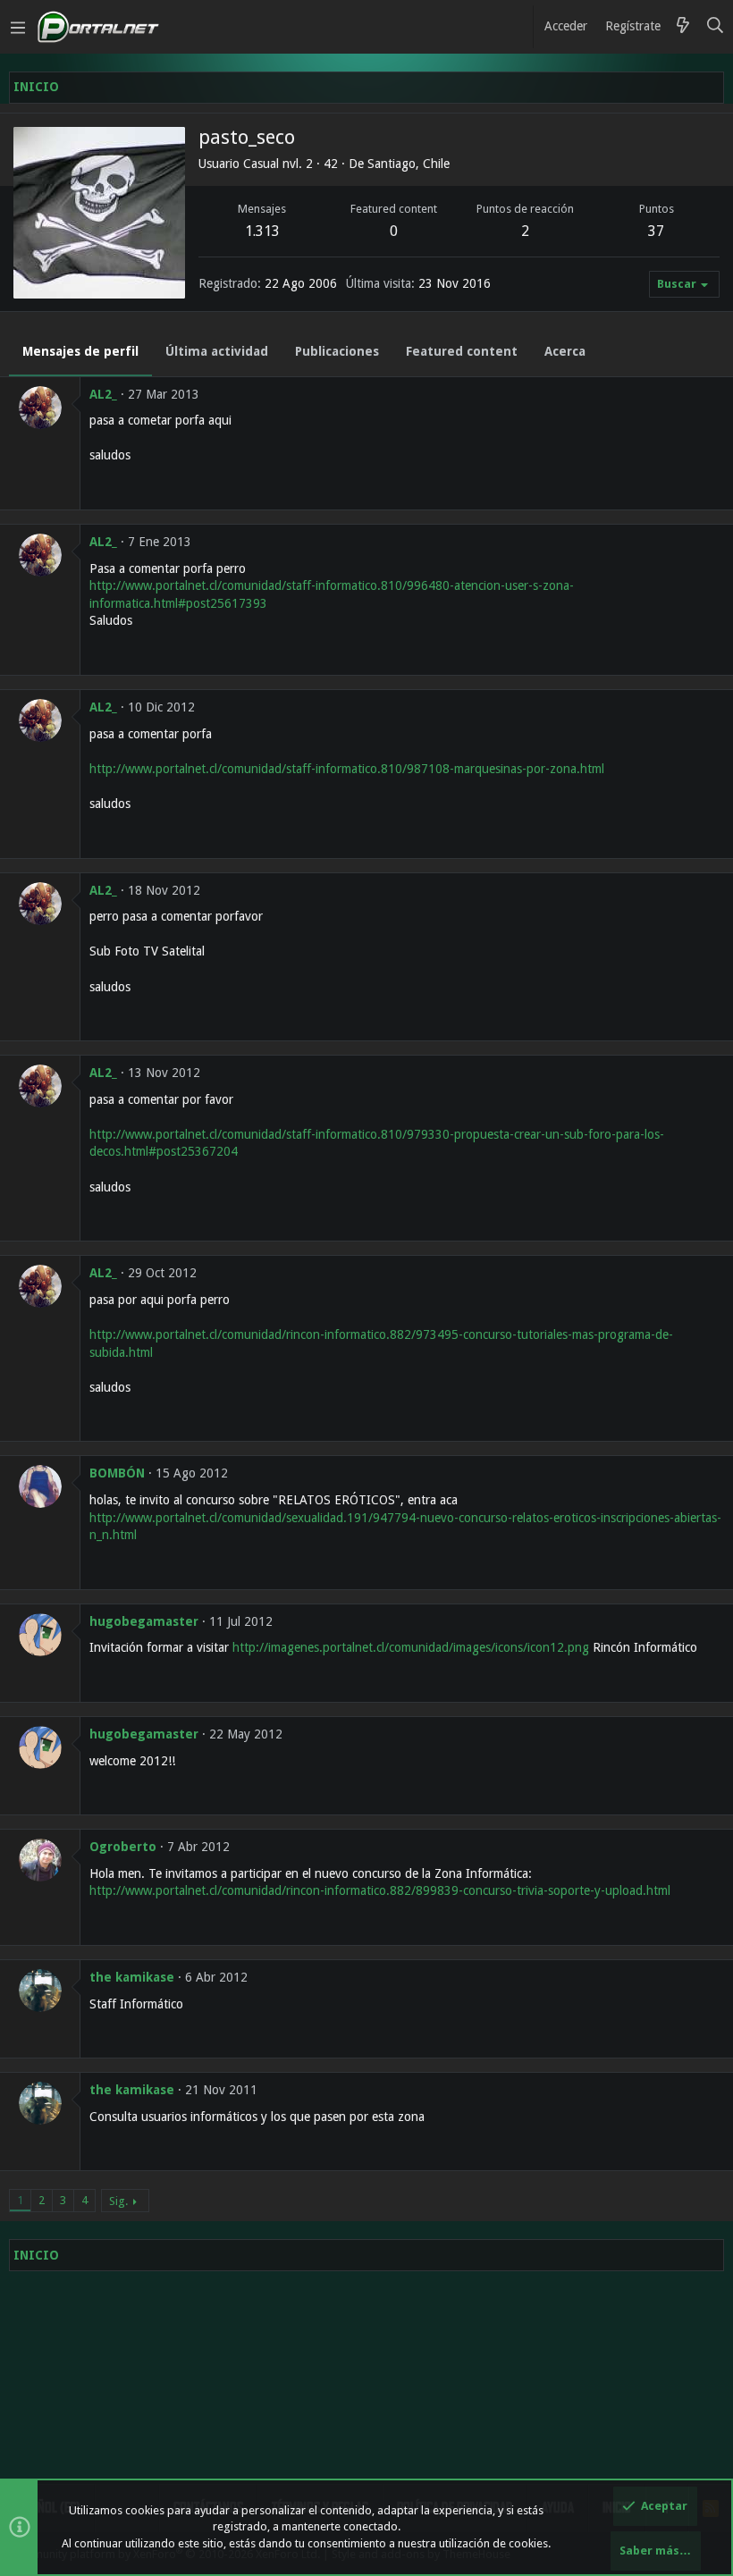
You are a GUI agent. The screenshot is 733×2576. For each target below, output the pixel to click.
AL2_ (103, 394)
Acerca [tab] (565, 351)
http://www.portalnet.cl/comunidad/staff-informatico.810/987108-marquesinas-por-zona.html (347, 769)
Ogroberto (123, 1847)
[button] (18, 27)
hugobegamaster (144, 1621)
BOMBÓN (117, 1473)
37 (656, 231)
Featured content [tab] (462, 351)
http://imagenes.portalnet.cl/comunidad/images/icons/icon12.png (411, 1647)
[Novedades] (683, 27)
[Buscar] (716, 27)
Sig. (118, 2201)
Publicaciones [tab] (337, 351)
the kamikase (132, 1977)
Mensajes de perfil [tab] (80, 351)
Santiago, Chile (409, 164)
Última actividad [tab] (217, 351)
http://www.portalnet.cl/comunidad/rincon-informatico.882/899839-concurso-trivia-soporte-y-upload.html (380, 1890)
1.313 (262, 231)
